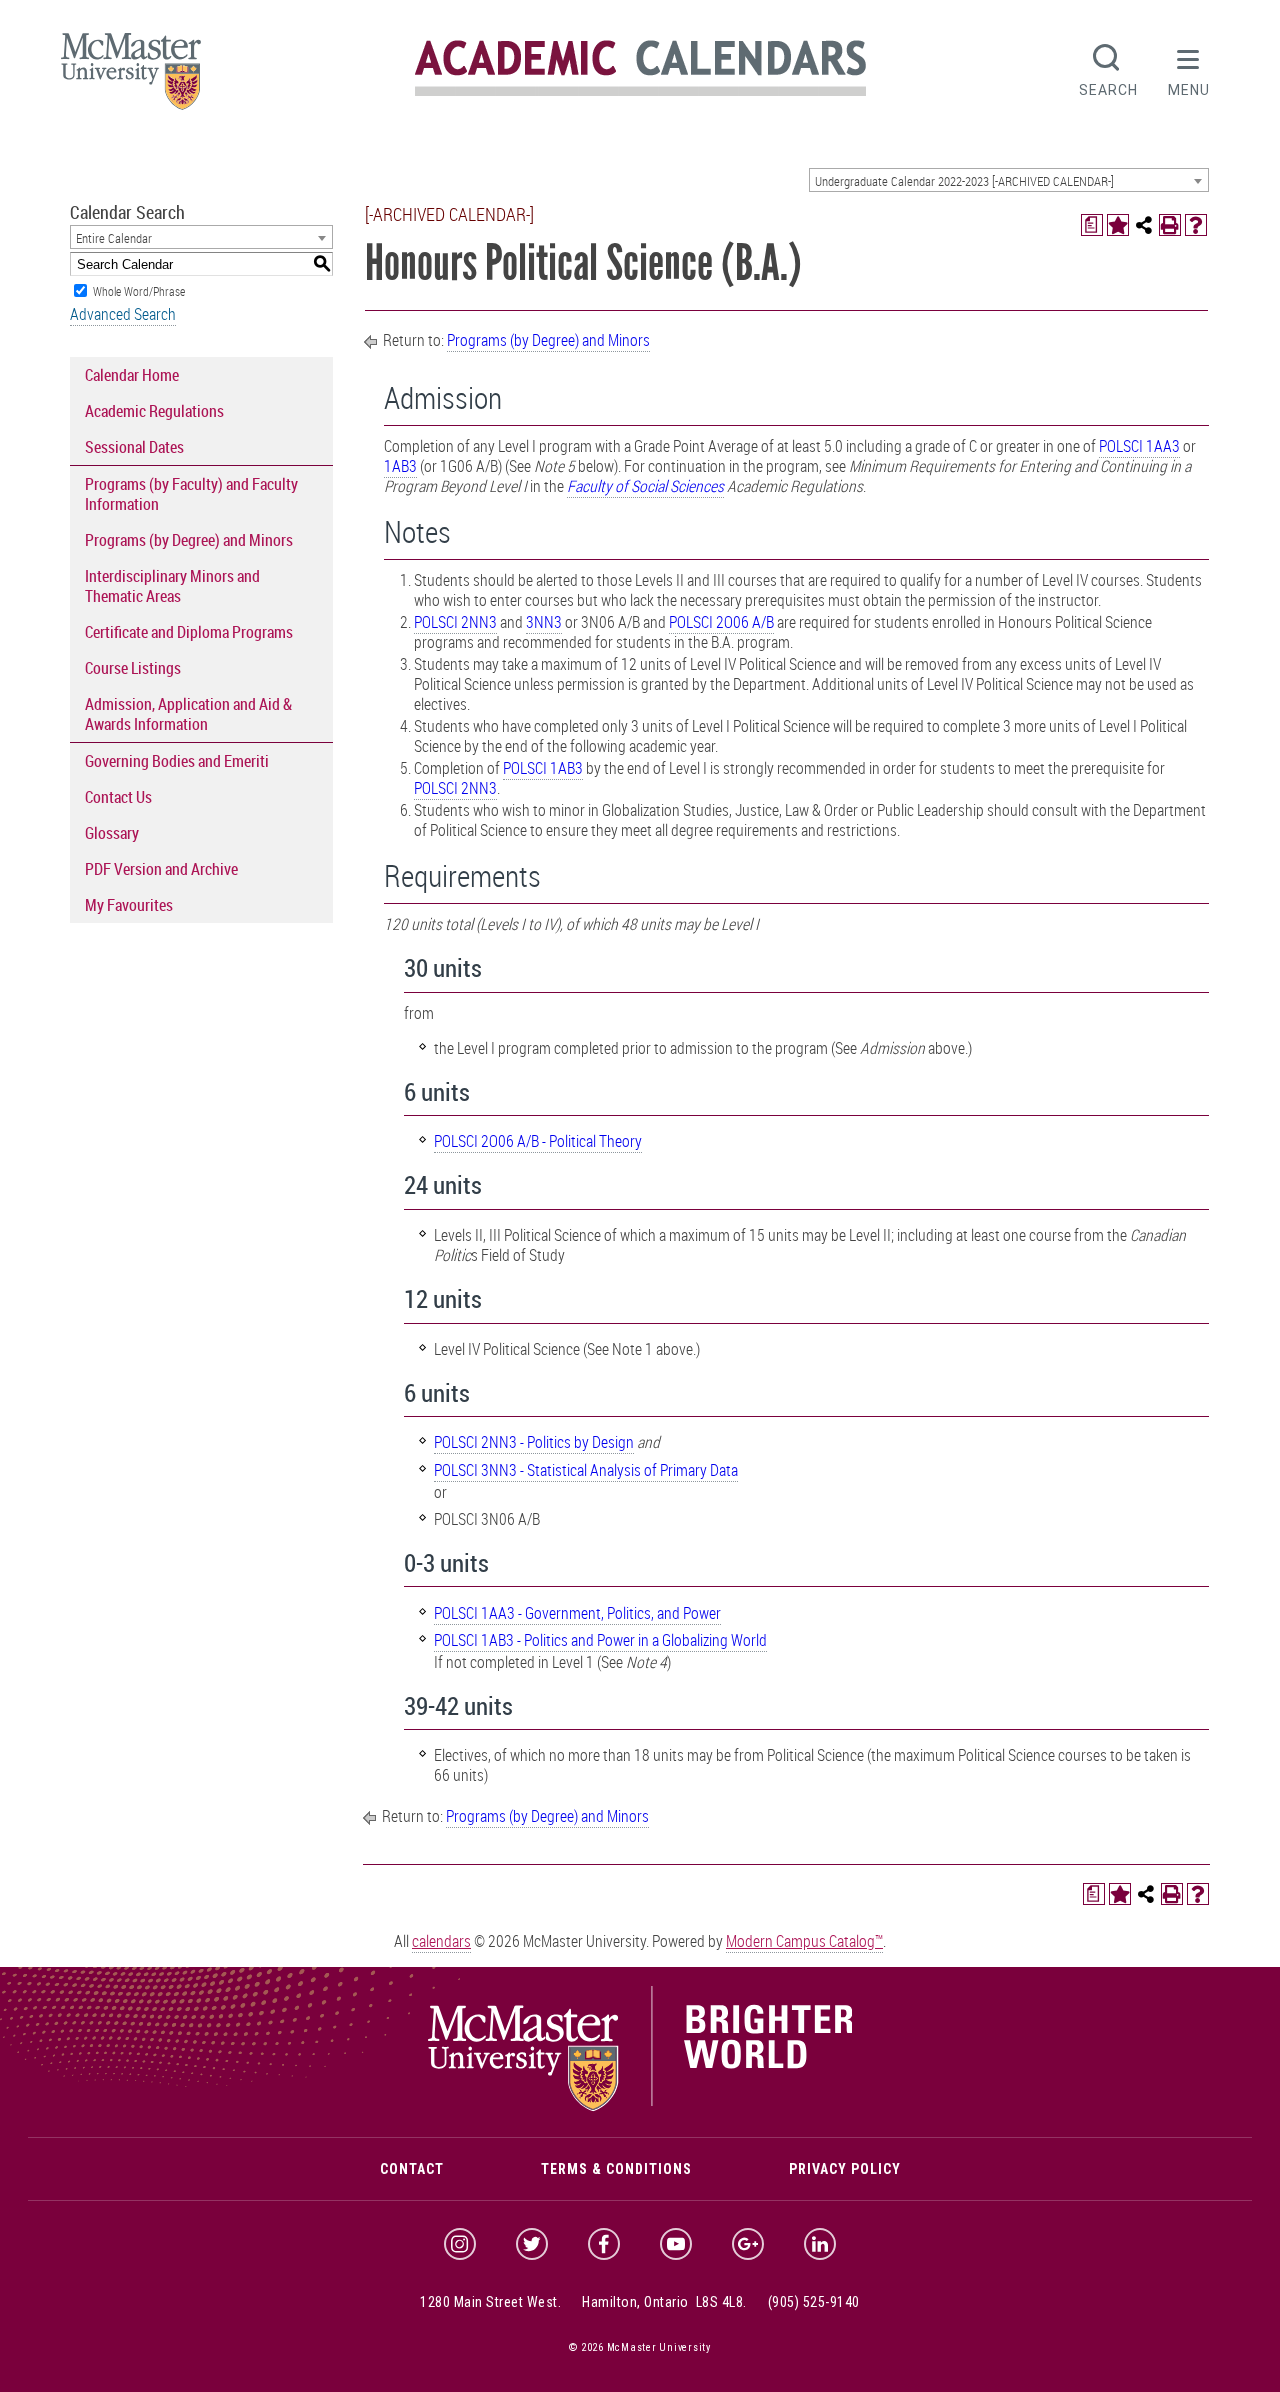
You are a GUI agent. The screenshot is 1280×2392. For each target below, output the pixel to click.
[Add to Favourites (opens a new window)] (1118, 225)
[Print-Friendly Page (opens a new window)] (1170, 225)
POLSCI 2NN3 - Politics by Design (534, 1442)
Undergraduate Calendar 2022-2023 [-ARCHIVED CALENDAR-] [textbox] (964, 181)
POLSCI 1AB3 (543, 768)
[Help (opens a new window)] (1196, 225)
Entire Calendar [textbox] (114, 238)
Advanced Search (123, 314)
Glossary (112, 833)
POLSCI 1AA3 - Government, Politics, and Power (577, 1613)
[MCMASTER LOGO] (131, 77)
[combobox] (1009, 180)
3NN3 (544, 622)
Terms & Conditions (616, 2169)
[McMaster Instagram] (460, 2244)
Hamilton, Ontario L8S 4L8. (664, 2302)
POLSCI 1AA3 (1139, 446)
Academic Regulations (154, 411)
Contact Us (118, 797)
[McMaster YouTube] (676, 2244)
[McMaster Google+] (748, 2244)
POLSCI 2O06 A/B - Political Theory (538, 1141)
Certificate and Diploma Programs (189, 632)
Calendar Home (132, 375)
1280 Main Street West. (490, 2302)
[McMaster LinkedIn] (820, 2244)
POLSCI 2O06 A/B (721, 622)
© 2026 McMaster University (640, 2347)
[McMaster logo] (640, 2107)
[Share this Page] (1144, 225)
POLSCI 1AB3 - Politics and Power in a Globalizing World (600, 1640)
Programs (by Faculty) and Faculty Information (191, 494)
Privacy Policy (845, 2169)
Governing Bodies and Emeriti (177, 761)
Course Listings (133, 668)
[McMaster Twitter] (532, 2244)
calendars (441, 1941)
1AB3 (400, 466)
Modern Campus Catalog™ (804, 1941)
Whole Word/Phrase (139, 291)
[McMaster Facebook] (604, 2244)
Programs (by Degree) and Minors (189, 540)
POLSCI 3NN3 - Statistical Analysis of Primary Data (586, 1470)
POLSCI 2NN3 (455, 622)
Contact (412, 2169)
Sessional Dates (134, 447)
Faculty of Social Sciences (645, 486)
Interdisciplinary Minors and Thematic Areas (172, 586)
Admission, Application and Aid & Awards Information (188, 714)
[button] (1189, 68)
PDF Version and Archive (161, 869)
